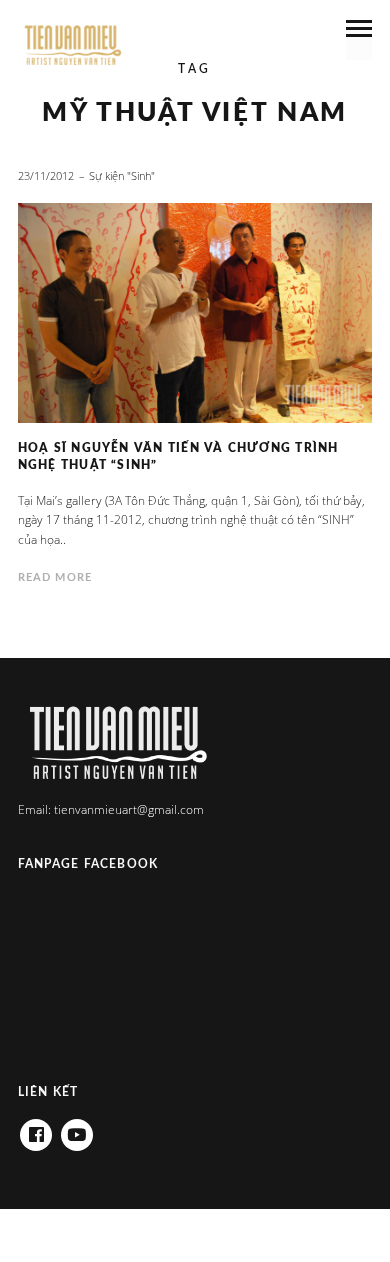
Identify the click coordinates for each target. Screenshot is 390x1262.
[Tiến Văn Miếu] (73, 46)
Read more (55, 577)
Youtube (77, 1128)
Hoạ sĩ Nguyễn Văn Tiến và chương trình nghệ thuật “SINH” (178, 456)
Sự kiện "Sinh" (122, 175)
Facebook (36, 1128)
